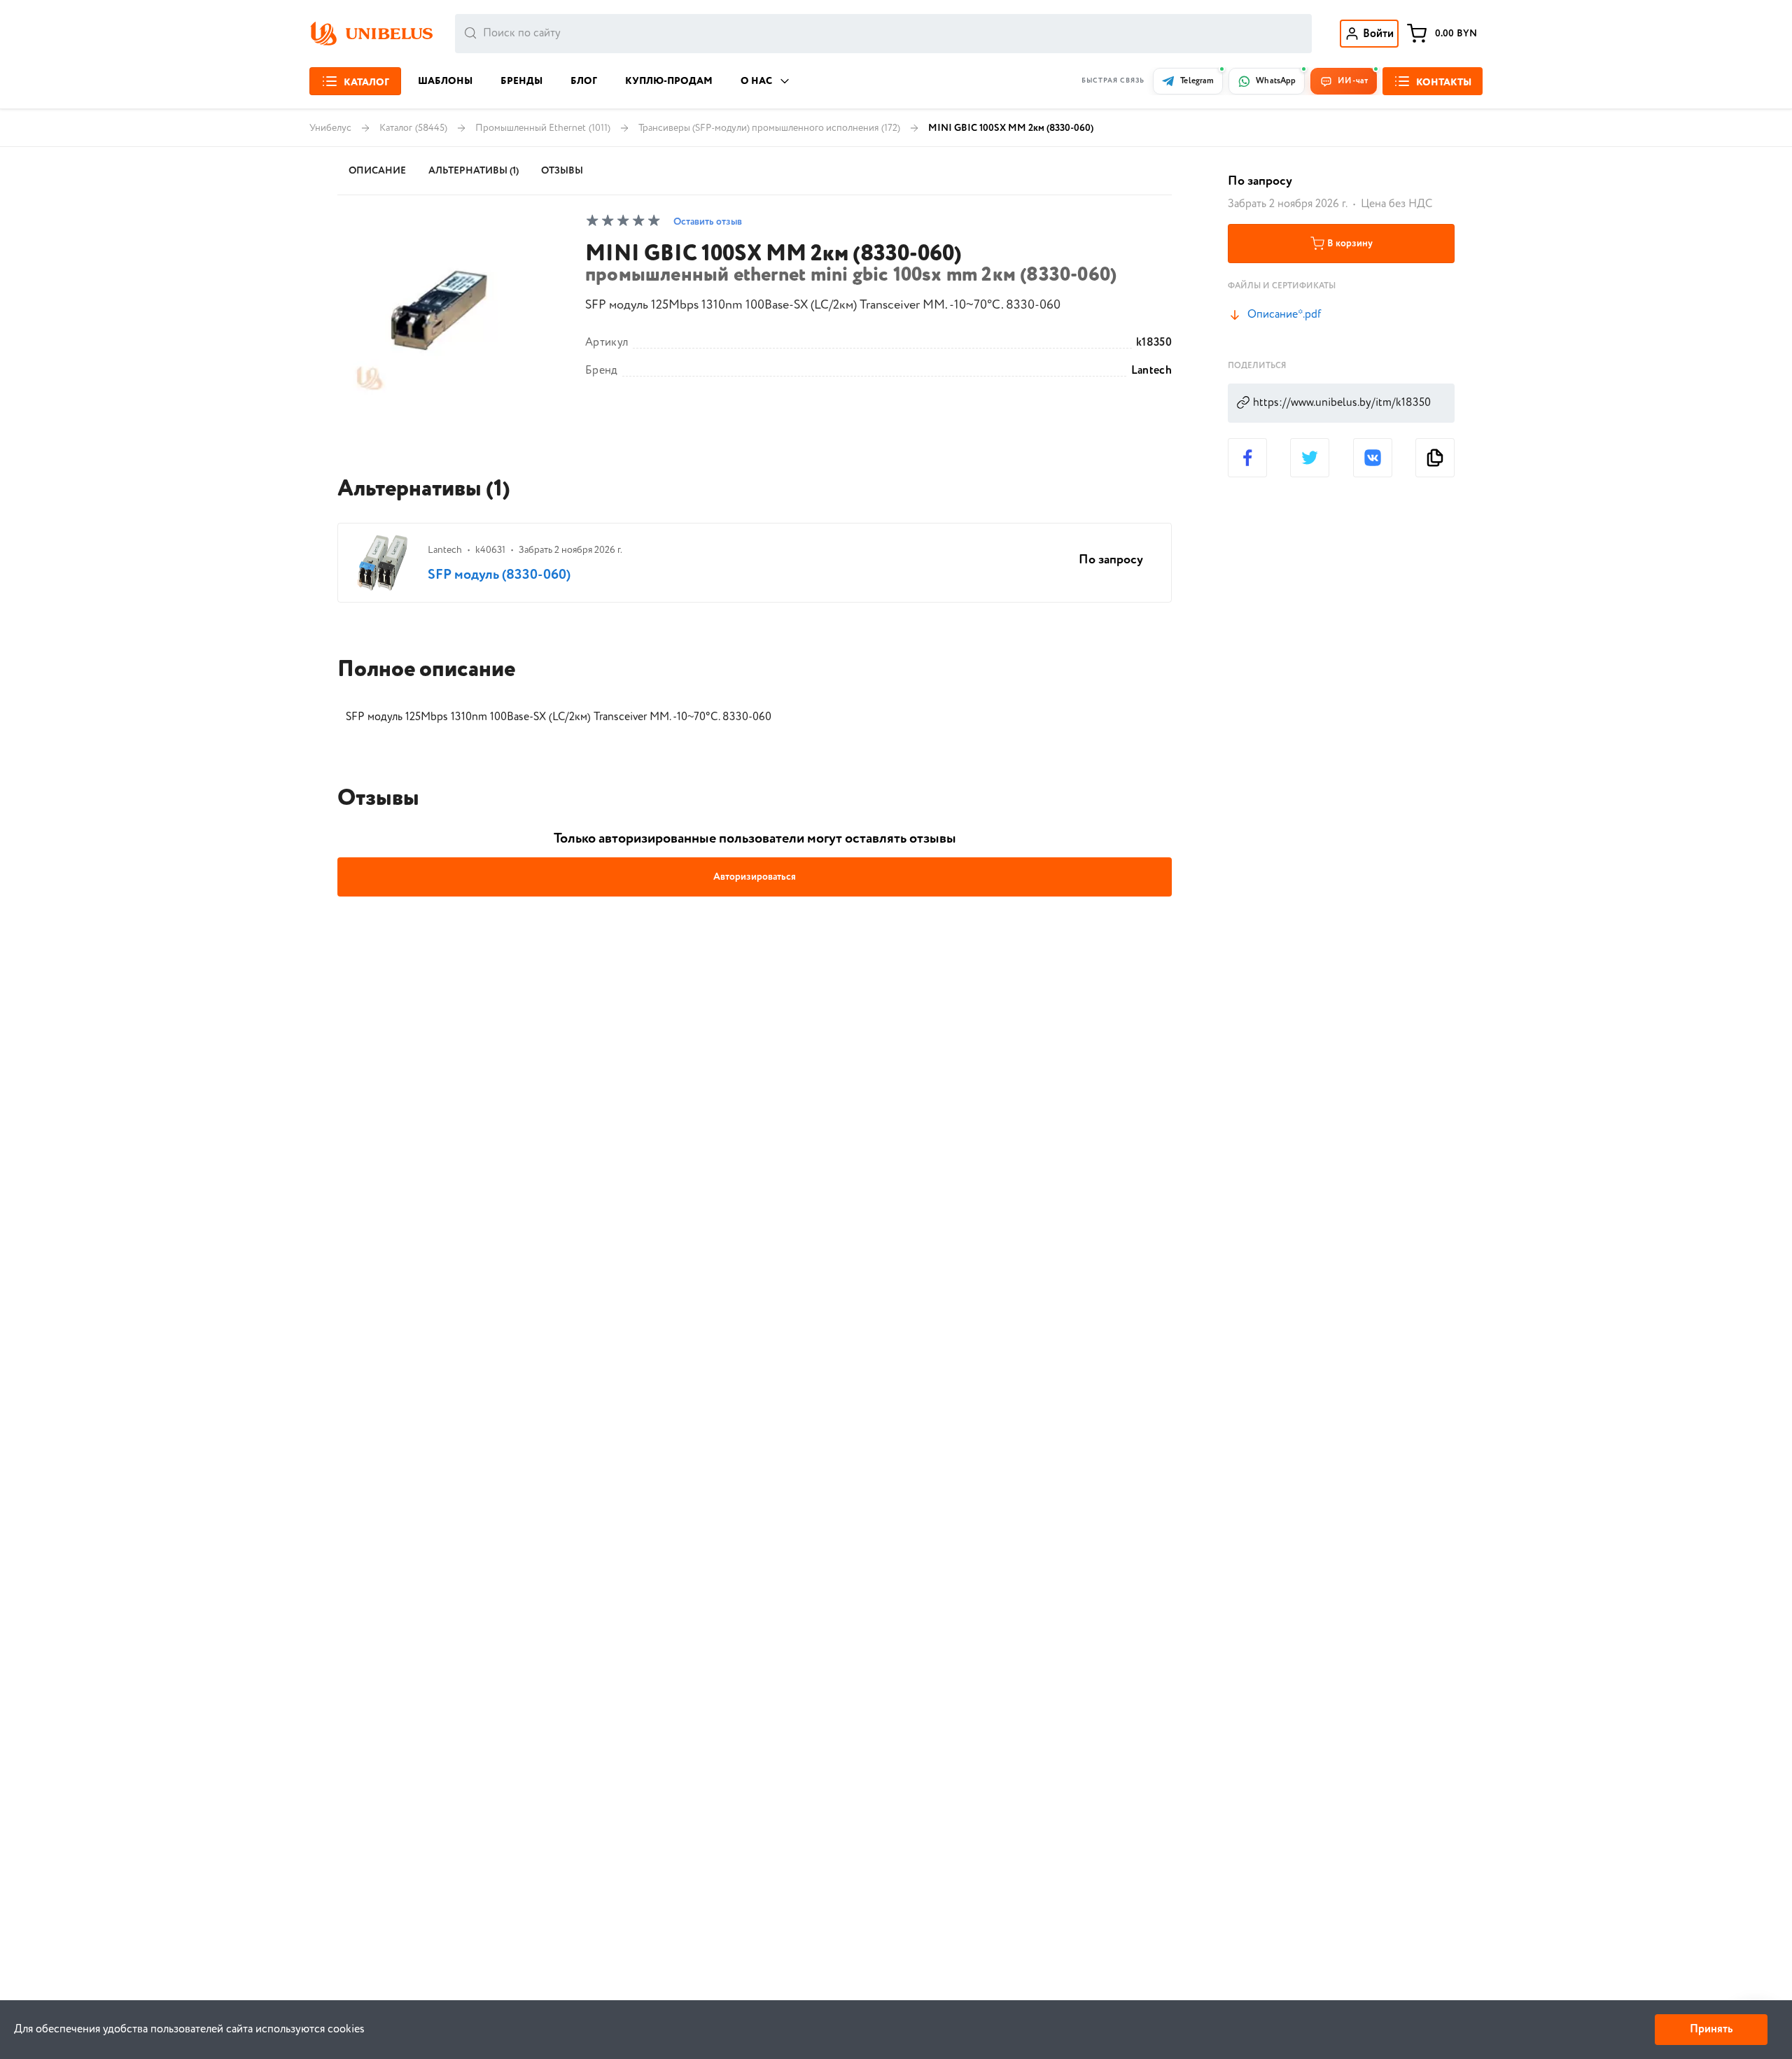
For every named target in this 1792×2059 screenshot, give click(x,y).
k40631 (490, 550)
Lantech (1151, 371)
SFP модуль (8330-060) (499, 575)
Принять (1711, 2029)
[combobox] (883, 34)
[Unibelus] (371, 34)
